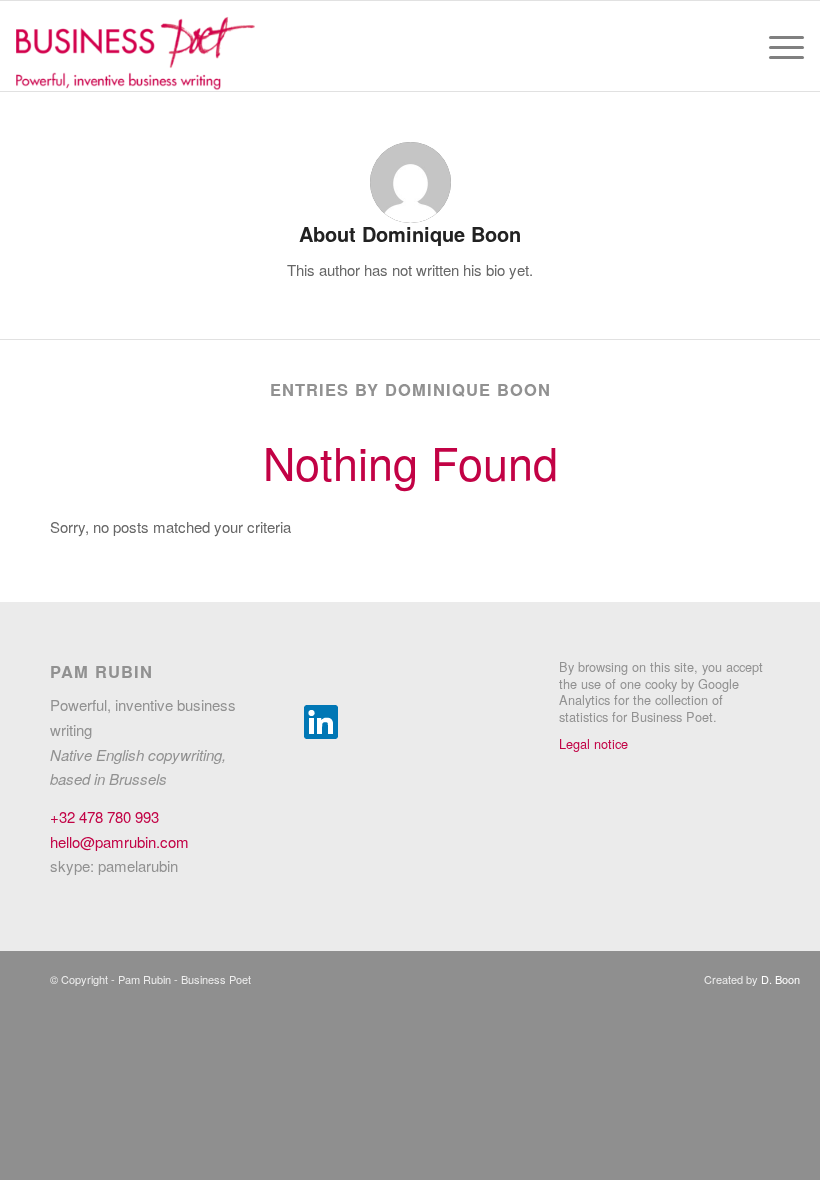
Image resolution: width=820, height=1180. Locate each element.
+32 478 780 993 (104, 816)
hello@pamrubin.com (119, 841)
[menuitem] (776, 46)
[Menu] (776, 46)
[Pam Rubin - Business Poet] (135, 46)
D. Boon (780, 979)
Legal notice (593, 743)
